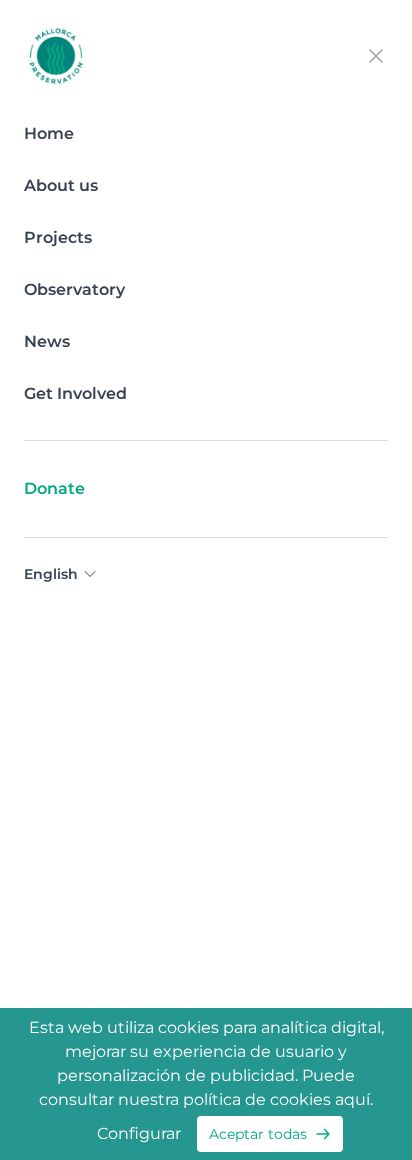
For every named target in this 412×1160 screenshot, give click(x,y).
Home (49, 133)
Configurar (139, 1133)
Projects (58, 237)
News (47, 341)
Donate (54, 488)
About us (61, 185)
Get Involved (75, 393)
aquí (352, 1099)
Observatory (74, 289)
